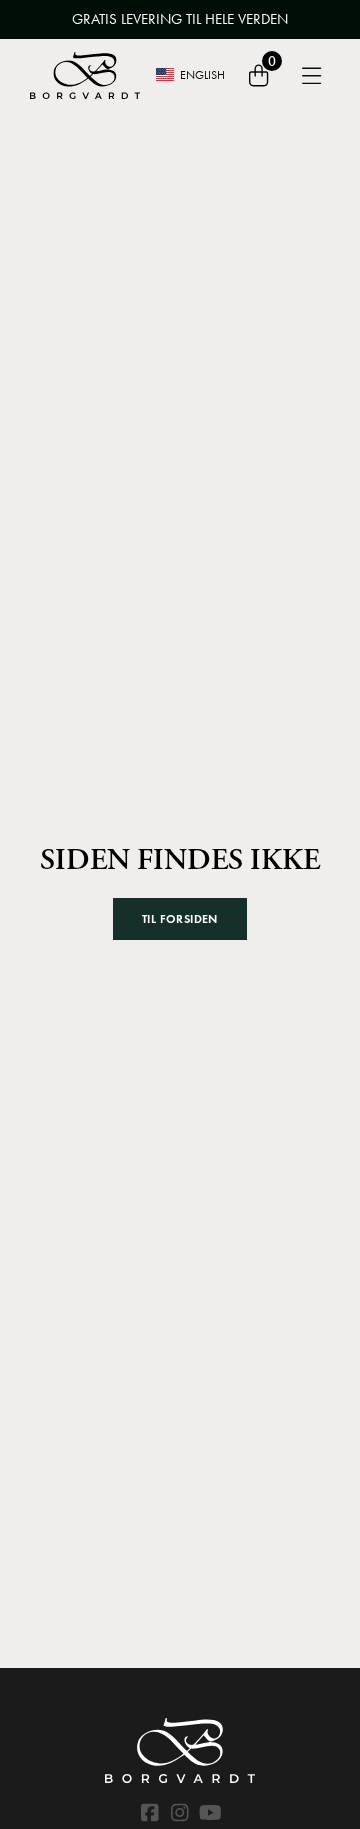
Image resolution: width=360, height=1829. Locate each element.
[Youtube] (210, 1813)
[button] (180, 919)
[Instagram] (180, 1813)
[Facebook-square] (150, 1813)
